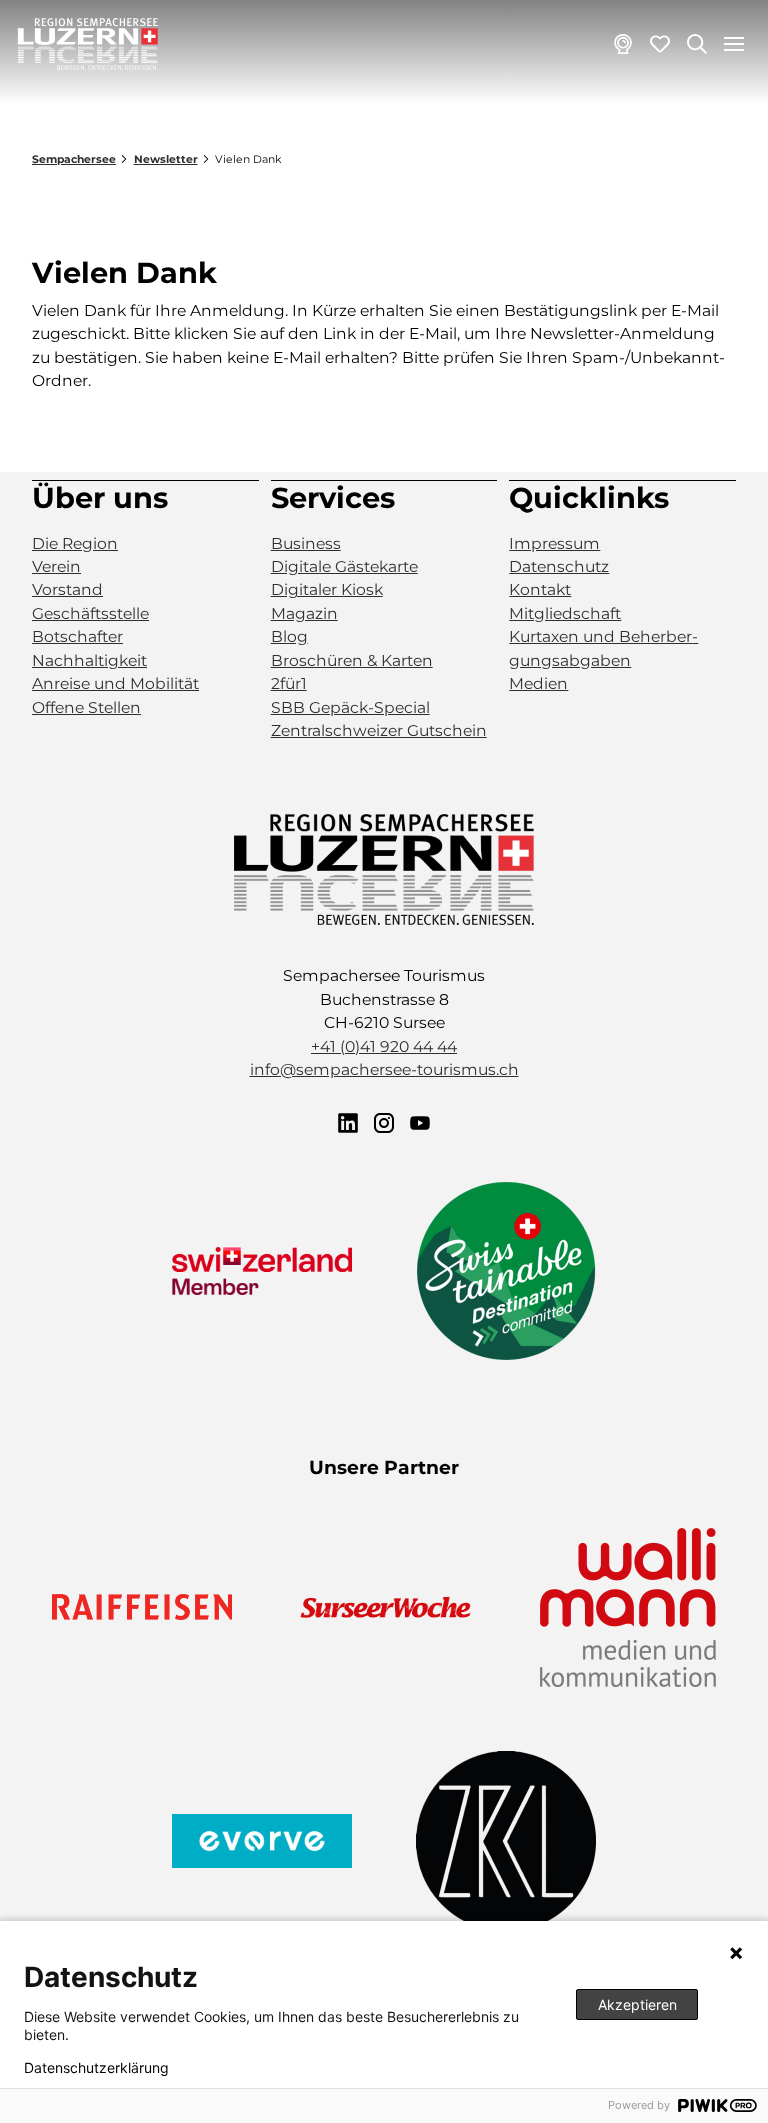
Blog (289, 636)
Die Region (75, 543)
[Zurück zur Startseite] (88, 44)
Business (306, 543)
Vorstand (67, 589)
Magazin (304, 613)
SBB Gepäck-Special (350, 707)
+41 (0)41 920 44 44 (384, 1046)
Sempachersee (74, 159)
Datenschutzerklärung (96, 2068)
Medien (538, 683)
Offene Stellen (86, 707)
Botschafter (77, 636)
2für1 (289, 683)
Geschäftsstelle (90, 613)
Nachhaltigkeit (89, 660)
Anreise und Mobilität (115, 683)
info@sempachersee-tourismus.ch (384, 1069)
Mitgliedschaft (565, 613)
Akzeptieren (637, 2004)
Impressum (554, 543)
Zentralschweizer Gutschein (379, 730)
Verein (56, 566)
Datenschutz (559, 566)
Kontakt (540, 589)
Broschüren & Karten (352, 660)
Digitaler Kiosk (327, 589)
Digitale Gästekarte (344, 566)
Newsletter (166, 159)
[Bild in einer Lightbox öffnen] (384, 869)
